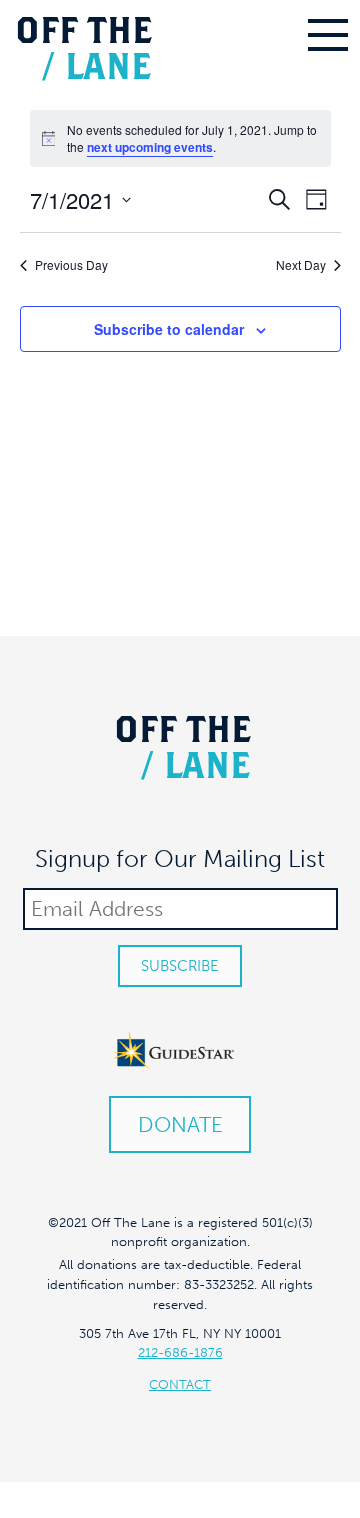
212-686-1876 (180, 1352)
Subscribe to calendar (169, 329)
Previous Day (71, 265)
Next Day (301, 265)
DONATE (180, 1124)
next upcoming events (150, 147)
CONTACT (180, 1384)
